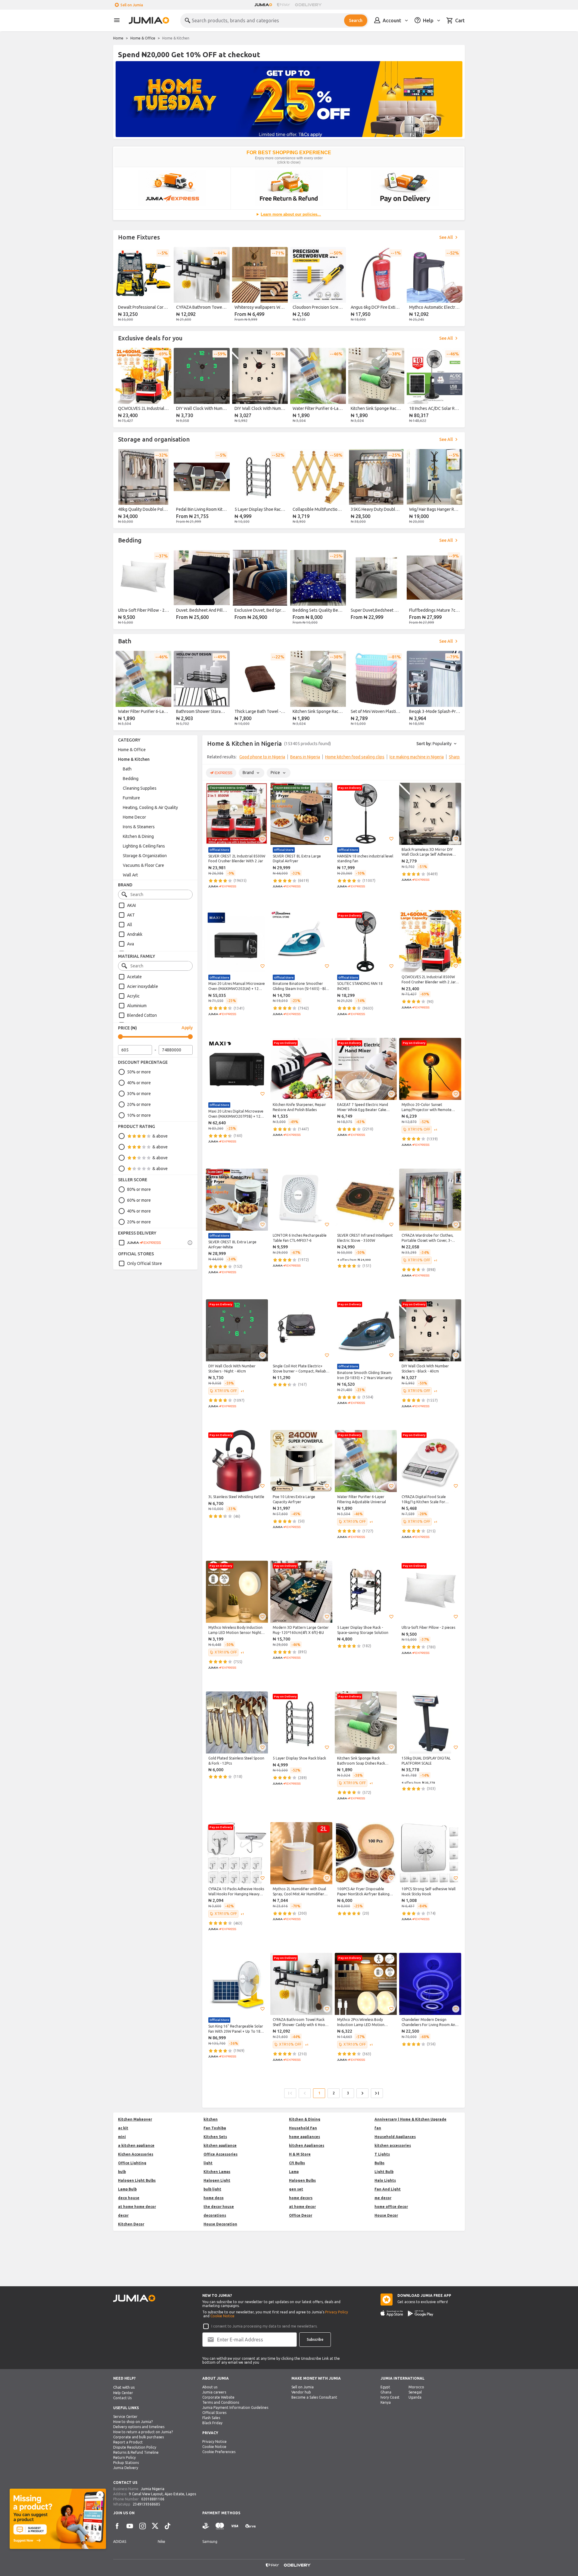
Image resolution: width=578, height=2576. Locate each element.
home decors (301, 2198)
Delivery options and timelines (139, 2427)
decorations (215, 2215)
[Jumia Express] (140, 1243)
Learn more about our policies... (291, 214)
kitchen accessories (393, 2145)
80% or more (139, 1189)
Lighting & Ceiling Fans (144, 846)
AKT (131, 915)
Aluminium (137, 1006)
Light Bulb (384, 2172)
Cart (460, 20)
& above (160, 1136)
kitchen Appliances (307, 2145)
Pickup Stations (126, 2463)
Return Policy (124, 2457)
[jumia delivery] (309, 5)
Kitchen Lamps (217, 2172)
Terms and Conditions (221, 2402)
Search (356, 20)
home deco (214, 2198)
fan (378, 2128)
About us (210, 2387)
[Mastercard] (220, 2526)
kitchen (211, 2119)
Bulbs (379, 2163)
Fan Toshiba (215, 2128)
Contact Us (122, 2398)
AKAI (131, 905)
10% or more (139, 1115)
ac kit (123, 2128)
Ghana (386, 2392)
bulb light (212, 2189)
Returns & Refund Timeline (136, 2452)
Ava (131, 944)
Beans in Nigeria (305, 757)
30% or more (139, 1094)
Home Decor (134, 817)
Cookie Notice (222, 2316)
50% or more (139, 1072)
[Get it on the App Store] (392, 2313)
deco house (129, 2198)
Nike (162, 2542)
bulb (122, 2172)
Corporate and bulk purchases (138, 2437)
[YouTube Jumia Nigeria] (130, 2526)
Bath (127, 769)
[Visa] (235, 2526)
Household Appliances (395, 2137)
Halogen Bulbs (302, 2180)
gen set (296, 2189)
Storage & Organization (145, 856)
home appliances (305, 2137)
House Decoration (220, 2224)
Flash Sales (211, 2418)
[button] (263, 839)
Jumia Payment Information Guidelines (235, 2407)
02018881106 (153, 2499)
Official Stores (214, 2413)
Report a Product (128, 2442)
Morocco (416, 2387)
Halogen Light (217, 2180)
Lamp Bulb (127, 2189)
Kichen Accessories (136, 2154)
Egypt (385, 2387)
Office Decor (301, 2215)
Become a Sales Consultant (314, 2397)
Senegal (415, 2392)
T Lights (382, 2154)
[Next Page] (362, 2093)
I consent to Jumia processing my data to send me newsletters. (264, 2326)
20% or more (139, 1104)
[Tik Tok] (168, 2526)
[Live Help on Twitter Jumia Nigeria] (155, 2526)
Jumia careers (214, 2392)
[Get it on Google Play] (421, 2313)
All (130, 925)
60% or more (139, 1200)
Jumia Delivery (126, 2468)
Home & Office (143, 38)
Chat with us (124, 2387)
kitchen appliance (220, 2145)
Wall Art (130, 875)
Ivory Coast (390, 2397)
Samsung (210, 2542)
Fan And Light (388, 2189)
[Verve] (250, 2526)
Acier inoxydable (143, 986)
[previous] (122, 286)
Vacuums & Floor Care (143, 865)
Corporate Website (218, 2397)
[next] (456, 286)
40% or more (139, 1083)
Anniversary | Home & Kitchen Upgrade (410, 2119)
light (208, 2163)
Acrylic (133, 996)
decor (123, 2215)
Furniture (131, 798)
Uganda (415, 2397)
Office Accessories (221, 2154)
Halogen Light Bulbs (137, 2180)
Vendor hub (301, 2392)
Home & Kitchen (134, 759)
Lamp (294, 2172)
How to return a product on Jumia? (143, 2432)
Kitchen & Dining (138, 836)
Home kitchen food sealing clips (355, 757)
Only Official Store (144, 1263)
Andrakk (135, 934)
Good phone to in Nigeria (262, 757)
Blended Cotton (142, 1015)
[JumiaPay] (284, 5)
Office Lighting (132, 2163)
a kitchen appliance (136, 2145)
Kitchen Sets (215, 2137)
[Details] (190, 1243)
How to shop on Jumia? (133, 2422)
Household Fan (303, 2128)
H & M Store (300, 2154)
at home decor (302, 2207)
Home (118, 38)
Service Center (125, 2417)
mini (122, 2137)
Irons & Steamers (139, 827)
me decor (383, 2198)
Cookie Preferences (219, 2452)
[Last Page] (377, 2093)
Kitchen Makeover (135, 2119)
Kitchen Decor (131, 2224)
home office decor (391, 2207)
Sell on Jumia (132, 5)
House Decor (386, 2215)
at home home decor (137, 2207)
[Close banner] (100, 2495)
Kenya (386, 2402)
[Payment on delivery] (206, 2526)
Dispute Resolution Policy (135, 2447)
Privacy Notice (214, 2442)
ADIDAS (120, 2542)
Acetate (134, 977)
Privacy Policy (337, 2312)
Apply (187, 1028)
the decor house (219, 2207)
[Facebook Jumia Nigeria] (117, 2526)
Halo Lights (385, 2180)
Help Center (123, 2393)
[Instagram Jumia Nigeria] (142, 2526)
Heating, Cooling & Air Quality (150, 807)
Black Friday (212, 2423)
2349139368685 (146, 2504)
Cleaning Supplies (140, 788)
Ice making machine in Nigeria (417, 757)
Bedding (131, 779)
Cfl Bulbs (297, 2163)
